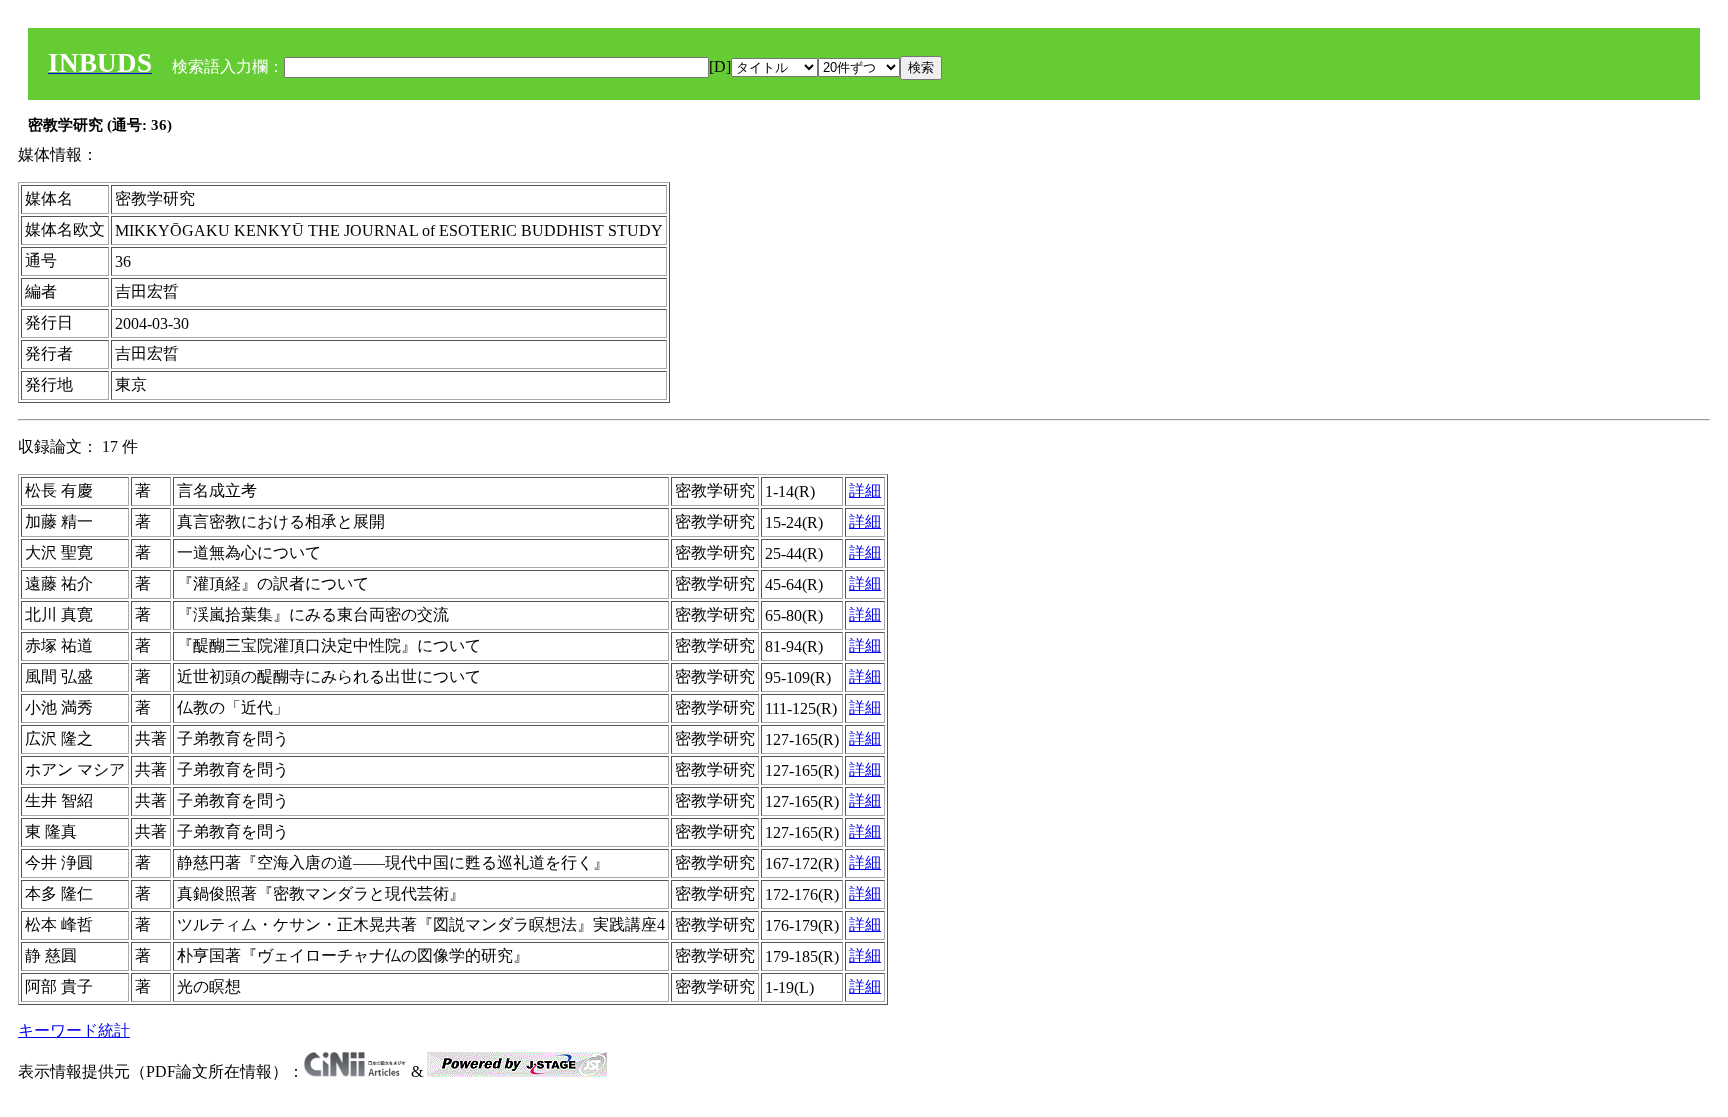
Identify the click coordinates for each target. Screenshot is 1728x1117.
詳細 (865, 490)
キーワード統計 (74, 1030)
